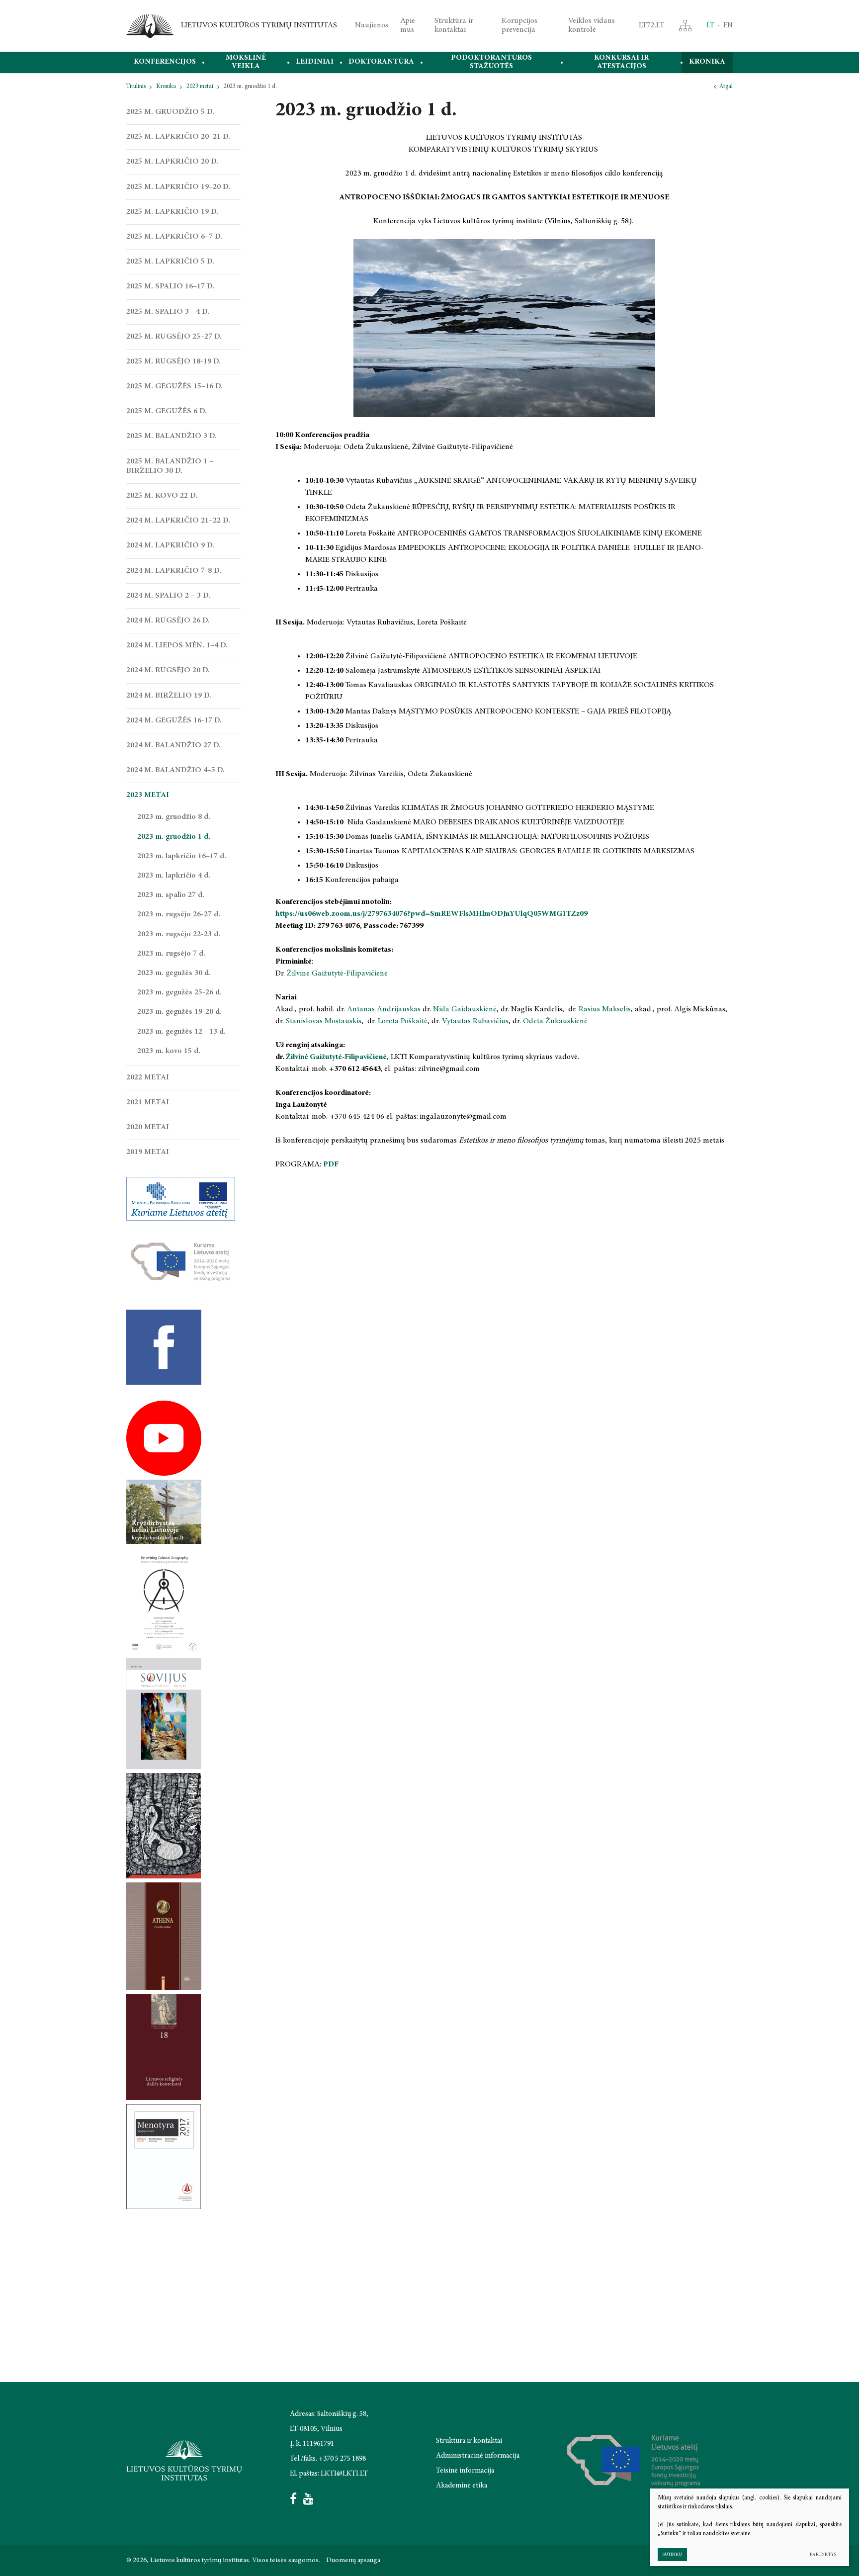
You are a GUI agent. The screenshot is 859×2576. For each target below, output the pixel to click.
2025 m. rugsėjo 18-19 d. (173, 361)
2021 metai (148, 1102)
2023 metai (200, 87)
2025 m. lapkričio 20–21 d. (178, 137)
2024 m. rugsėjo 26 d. (168, 621)
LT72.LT (651, 25)
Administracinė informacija (478, 2456)
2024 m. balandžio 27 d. (173, 745)
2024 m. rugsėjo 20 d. (168, 670)
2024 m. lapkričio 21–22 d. (178, 521)
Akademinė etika (462, 2486)
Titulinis (136, 87)
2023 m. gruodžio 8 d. (174, 817)
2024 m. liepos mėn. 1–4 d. (177, 645)
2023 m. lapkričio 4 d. (174, 876)
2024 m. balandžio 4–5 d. (175, 770)
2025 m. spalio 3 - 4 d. (168, 312)
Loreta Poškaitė (403, 1021)
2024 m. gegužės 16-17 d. (174, 720)
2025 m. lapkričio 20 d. (172, 162)
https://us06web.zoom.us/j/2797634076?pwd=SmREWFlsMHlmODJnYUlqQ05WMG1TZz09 (431, 914)
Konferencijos (165, 62)
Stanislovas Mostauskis (324, 1021)
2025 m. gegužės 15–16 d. (174, 386)
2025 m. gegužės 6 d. (167, 411)
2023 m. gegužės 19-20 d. (179, 1012)
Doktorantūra (381, 62)
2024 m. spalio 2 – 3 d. (168, 596)
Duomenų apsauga (353, 2561)
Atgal (726, 87)
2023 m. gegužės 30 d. (174, 973)
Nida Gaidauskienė (465, 1009)
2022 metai (148, 1077)
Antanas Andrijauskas (384, 1009)
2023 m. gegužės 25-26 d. (179, 992)
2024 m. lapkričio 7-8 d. (174, 571)
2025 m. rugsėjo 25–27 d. (174, 337)
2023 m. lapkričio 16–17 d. (182, 856)
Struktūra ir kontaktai (454, 25)
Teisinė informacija (465, 2471)
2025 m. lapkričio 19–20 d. (178, 187)
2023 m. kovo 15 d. (169, 1051)
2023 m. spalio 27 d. (171, 895)
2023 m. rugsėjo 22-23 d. (179, 934)
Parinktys (823, 2554)
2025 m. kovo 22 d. (162, 496)
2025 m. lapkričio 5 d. (170, 262)
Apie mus (408, 25)
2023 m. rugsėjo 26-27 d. (179, 914)
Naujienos (372, 25)
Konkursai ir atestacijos (621, 62)
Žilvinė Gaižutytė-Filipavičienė (337, 974)
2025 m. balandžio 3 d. (172, 436)
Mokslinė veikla (246, 62)
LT (710, 26)
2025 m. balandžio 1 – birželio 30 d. (170, 466)
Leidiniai (315, 62)
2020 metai (148, 1127)
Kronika (707, 62)
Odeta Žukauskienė (555, 1021)
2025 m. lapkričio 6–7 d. (174, 237)
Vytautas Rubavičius (475, 1021)
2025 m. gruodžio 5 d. (170, 112)
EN (728, 26)
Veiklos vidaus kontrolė (592, 25)
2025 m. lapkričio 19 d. (172, 212)
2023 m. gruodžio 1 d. (174, 837)
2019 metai (148, 1152)
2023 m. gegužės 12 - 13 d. (181, 1032)
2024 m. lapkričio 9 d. (170, 545)
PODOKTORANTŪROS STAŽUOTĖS (491, 62)
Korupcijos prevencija (519, 25)
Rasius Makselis (605, 1009)
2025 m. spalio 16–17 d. (170, 286)
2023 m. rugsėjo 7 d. (171, 954)
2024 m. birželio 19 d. (169, 696)
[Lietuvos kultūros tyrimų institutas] (150, 26)
